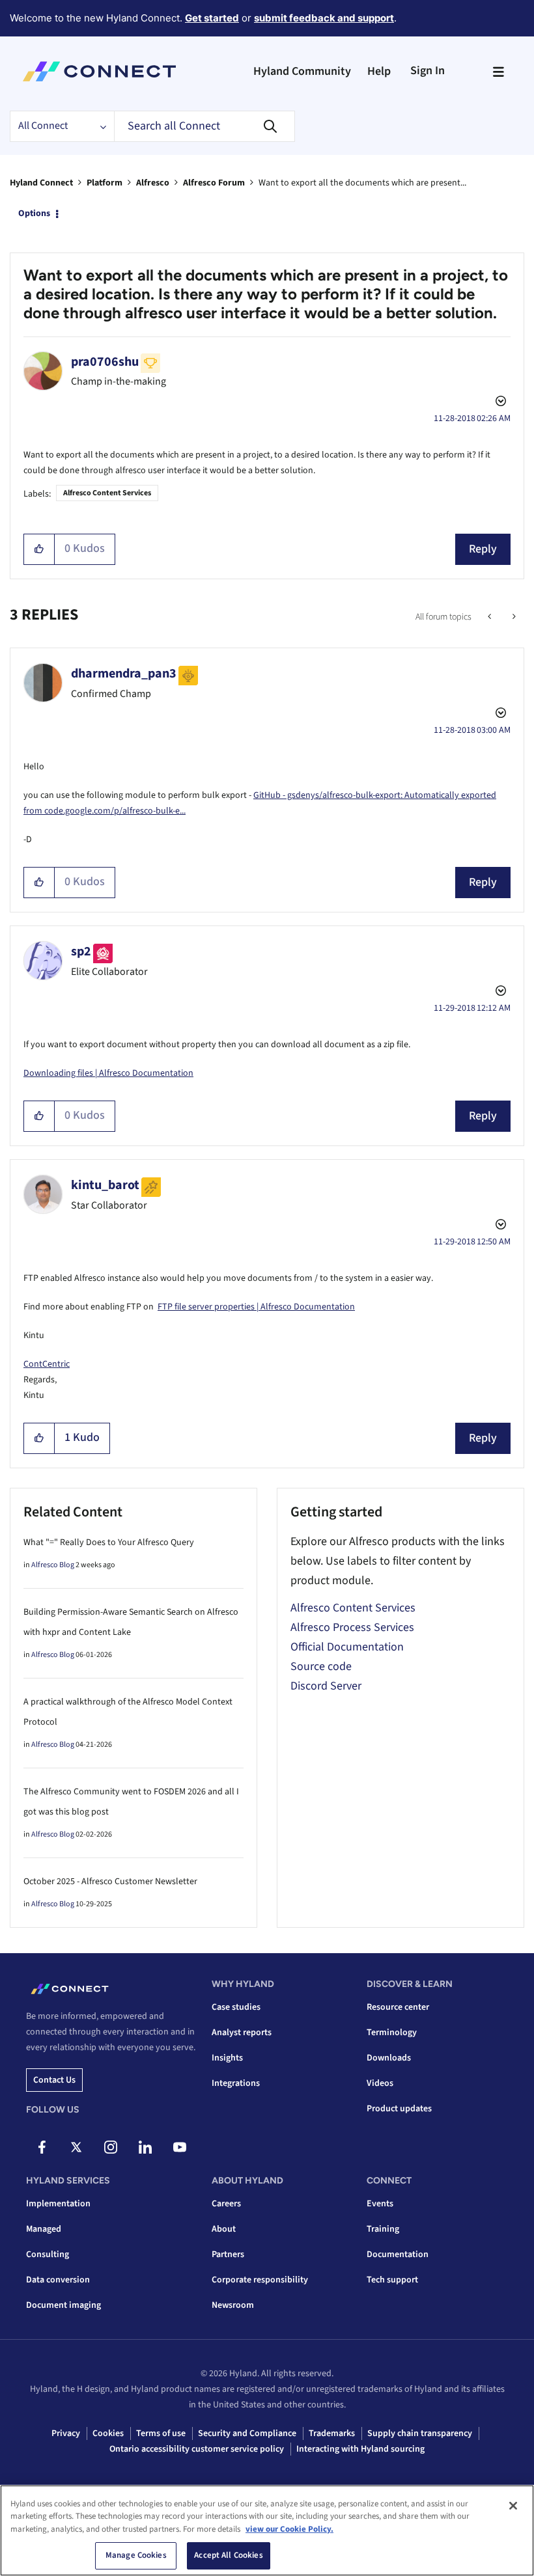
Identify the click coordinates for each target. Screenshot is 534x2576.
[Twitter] (76, 2147)
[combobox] (204, 126)
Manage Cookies (136, 2555)
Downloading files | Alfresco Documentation (108, 1073)
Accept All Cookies (228, 2555)
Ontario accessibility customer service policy (197, 2449)
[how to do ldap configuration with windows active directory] (513, 617)
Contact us (54, 2080)
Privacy (66, 2433)
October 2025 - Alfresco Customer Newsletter (110, 1882)
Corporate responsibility (260, 2280)
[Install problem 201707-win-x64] (491, 617)
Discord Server (326, 1686)
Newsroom (233, 2305)
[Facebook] (42, 2147)
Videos (380, 2083)
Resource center (398, 2007)
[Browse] (498, 72)
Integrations (236, 2083)
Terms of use (161, 2433)
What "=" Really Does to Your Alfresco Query (109, 1542)
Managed (44, 2229)
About (224, 2229)
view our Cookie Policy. (289, 2529)
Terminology (392, 2033)
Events (380, 2204)
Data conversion (58, 2280)
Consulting (48, 2254)
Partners (228, 2254)
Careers (226, 2204)
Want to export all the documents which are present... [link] (362, 183)
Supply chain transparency (420, 2433)
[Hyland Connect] (99, 72)
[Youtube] (180, 2147)
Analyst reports (242, 2033)
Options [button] (34, 213)
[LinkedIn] (145, 2147)
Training (383, 2229)
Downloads (389, 2058)
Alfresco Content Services (107, 493)
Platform (105, 183)
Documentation (398, 2254)
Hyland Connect (41, 183)
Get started (212, 18)
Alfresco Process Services (352, 1627)
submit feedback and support (324, 18)
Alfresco (153, 183)
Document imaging (63, 2305)
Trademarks (332, 2433)
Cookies (108, 2433)
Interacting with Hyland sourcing (360, 2449)
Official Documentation (347, 1647)
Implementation (58, 2204)
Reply (483, 549)
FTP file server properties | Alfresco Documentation (256, 1307)
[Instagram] (111, 2147)
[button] (39, 549)
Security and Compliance (247, 2433)
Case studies (236, 2007)
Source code (321, 1666)
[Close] (513, 2506)
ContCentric (47, 1364)
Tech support (392, 2280)
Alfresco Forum (214, 183)
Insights (227, 2058)
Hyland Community (302, 71)
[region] (267, 2530)
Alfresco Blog (53, 1565)
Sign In (428, 71)
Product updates (399, 2109)
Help (379, 71)
